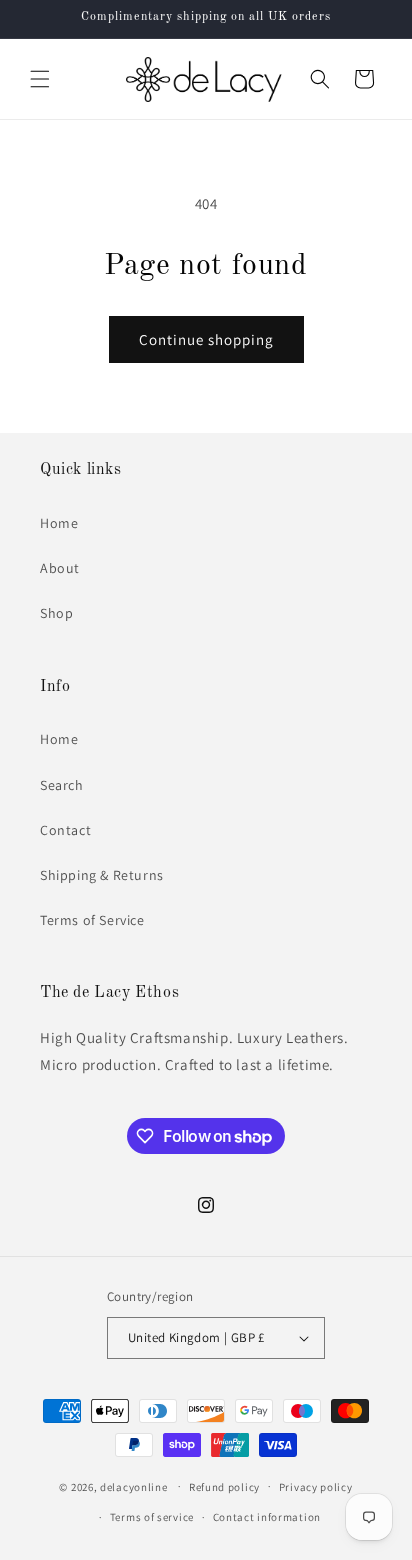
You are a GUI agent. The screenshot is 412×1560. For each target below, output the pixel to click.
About (60, 568)
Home (59, 523)
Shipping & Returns (102, 875)
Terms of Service (92, 920)
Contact (65, 830)
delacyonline (133, 1486)
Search (62, 785)
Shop (56, 613)
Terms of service (152, 1517)
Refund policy (224, 1487)
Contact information (267, 1517)
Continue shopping (206, 339)
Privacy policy (316, 1487)
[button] (40, 79)
